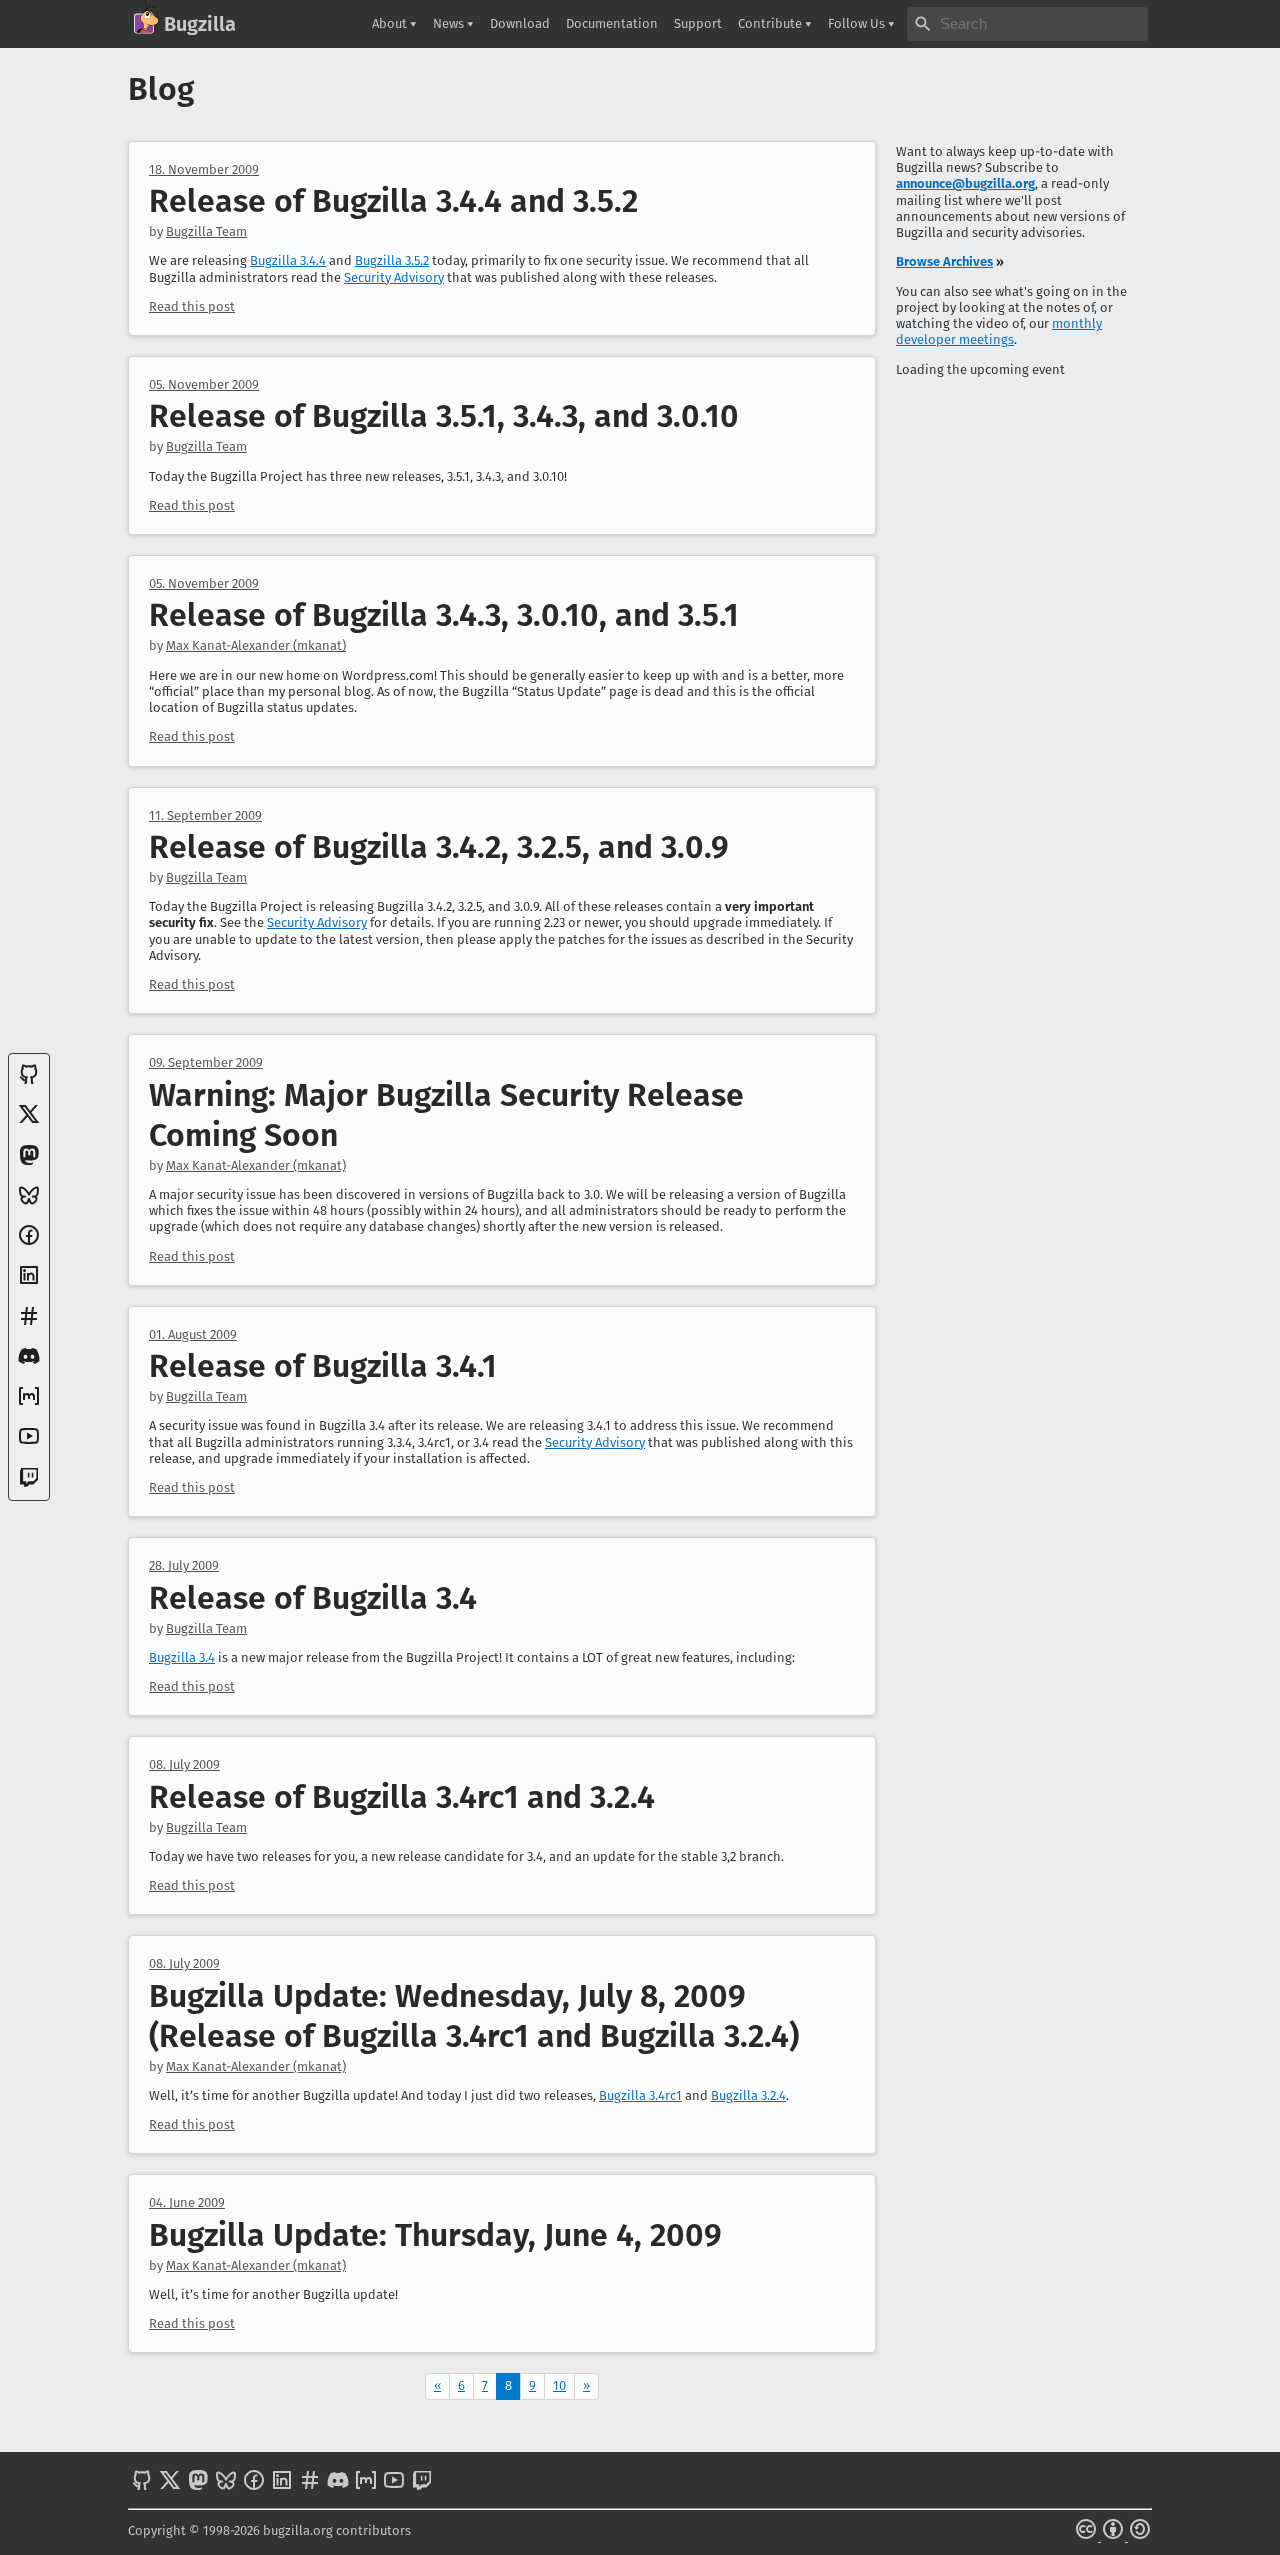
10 (559, 2385)
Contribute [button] (771, 23)
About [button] (391, 23)
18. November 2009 (204, 169)
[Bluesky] (29, 1202)
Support (698, 23)
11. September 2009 (205, 815)
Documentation (612, 23)
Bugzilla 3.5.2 (392, 260)
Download (520, 23)
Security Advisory (394, 277)
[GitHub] (29, 1081)
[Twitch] (29, 1484)
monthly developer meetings (999, 331)
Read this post (192, 306)
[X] (29, 1121)
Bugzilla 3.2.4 (748, 2095)
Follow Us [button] (858, 23)
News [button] (450, 23)
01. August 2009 (193, 1334)
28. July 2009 (184, 1565)
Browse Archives (944, 261)
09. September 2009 (206, 1062)
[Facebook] (29, 1242)
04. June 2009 (187, 2202)
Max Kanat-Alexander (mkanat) (256, 645)
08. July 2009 (184, 1764)
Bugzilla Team (206, 231)
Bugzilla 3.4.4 (288, 260)
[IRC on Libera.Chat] (29, 1323)
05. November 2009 (204, 384)
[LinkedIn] (29, 1282)
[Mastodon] (29, 1162)
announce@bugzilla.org (965, 183)
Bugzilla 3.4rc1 (640, 2095)
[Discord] (29, 1363)
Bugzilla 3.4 (182, 1657)
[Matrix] (29, 1403)
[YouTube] (29, 1443)
